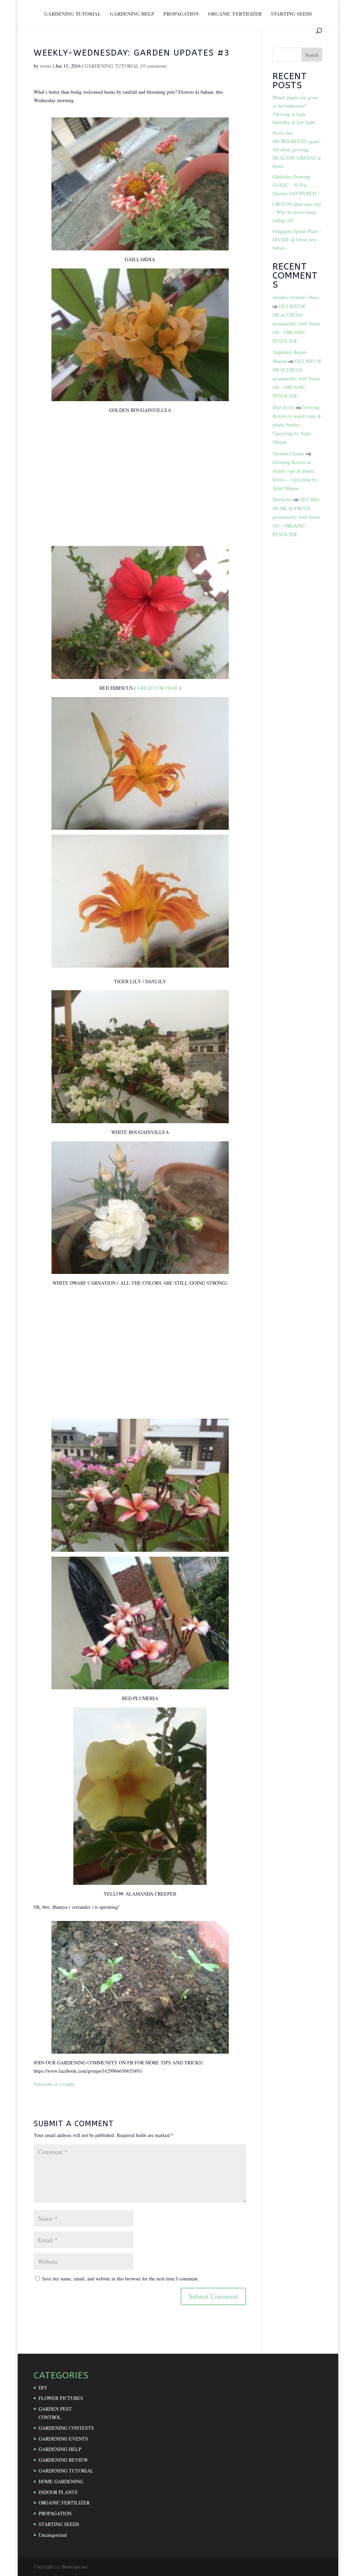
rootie (46, 66)
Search (312, 55)
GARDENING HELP (132, 14)
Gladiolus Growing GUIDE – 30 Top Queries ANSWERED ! (296, 185)
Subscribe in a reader (54, 2084)
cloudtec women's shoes (296, 297)
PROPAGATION (181, 14)
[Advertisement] (140, 484)
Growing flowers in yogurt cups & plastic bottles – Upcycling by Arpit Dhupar (297, 425)
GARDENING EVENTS (63, 2439)
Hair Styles (284, 407)
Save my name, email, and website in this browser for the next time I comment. (120, 2279)
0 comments (155, 66)
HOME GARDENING (61, 2481)
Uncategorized (53, 2535)
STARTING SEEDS (292, 14)
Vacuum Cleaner (289, 453)
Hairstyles (282, 499)
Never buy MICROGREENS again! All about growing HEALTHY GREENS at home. (297, 149)
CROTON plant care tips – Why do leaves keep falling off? (297, 212)
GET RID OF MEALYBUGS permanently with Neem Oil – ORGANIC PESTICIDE (296, 324)
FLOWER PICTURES (61, 2398)
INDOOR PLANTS (58, 2492)
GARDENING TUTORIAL (72, 14)
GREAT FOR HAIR (157, 688)
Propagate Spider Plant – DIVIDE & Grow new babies (297, 239)
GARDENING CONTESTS (66, 2428)
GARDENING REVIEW (63, 2460)
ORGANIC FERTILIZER (235, 14)
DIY (43, 2388)
